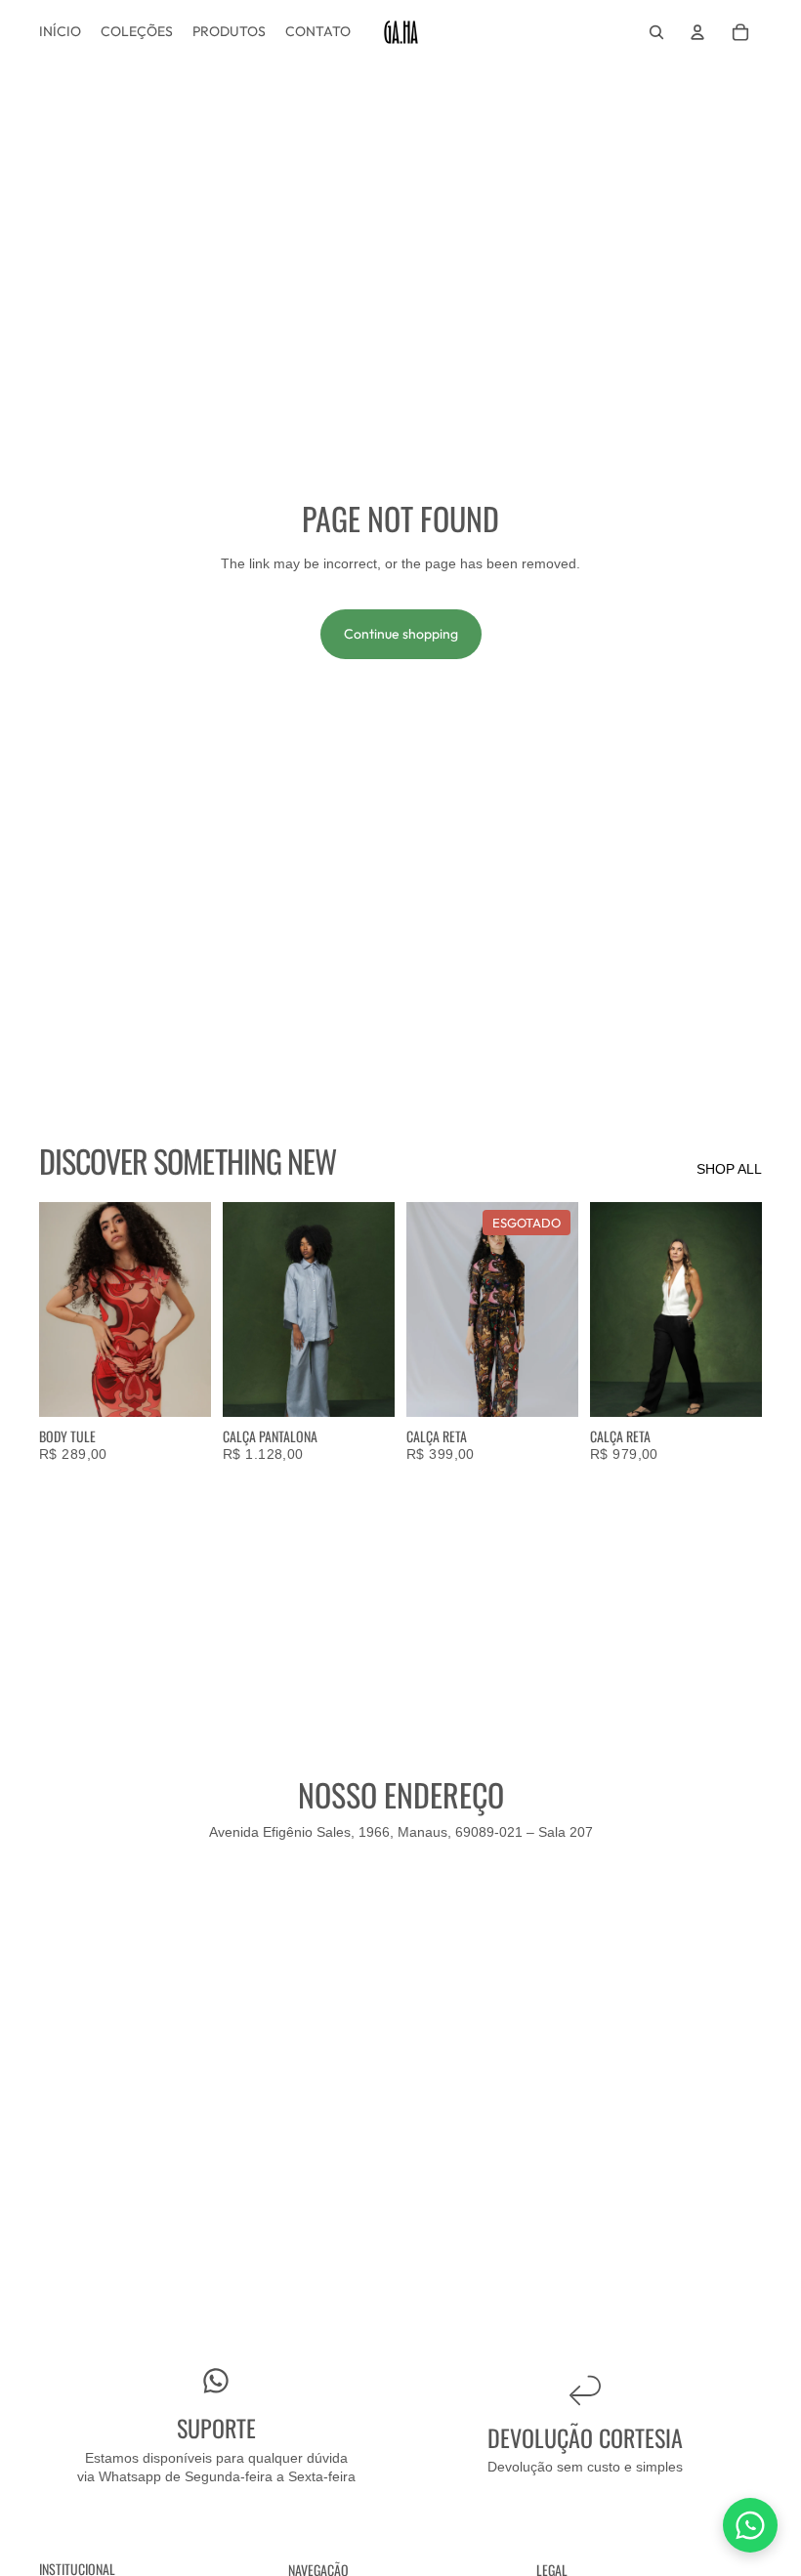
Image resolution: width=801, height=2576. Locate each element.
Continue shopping (401, 634)
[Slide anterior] (61, 1309)
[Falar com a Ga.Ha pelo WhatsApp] (750, 2525)
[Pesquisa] (656, 32)
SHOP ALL (729, 1169)
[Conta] (697, 32)
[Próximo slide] (190, 1309)
